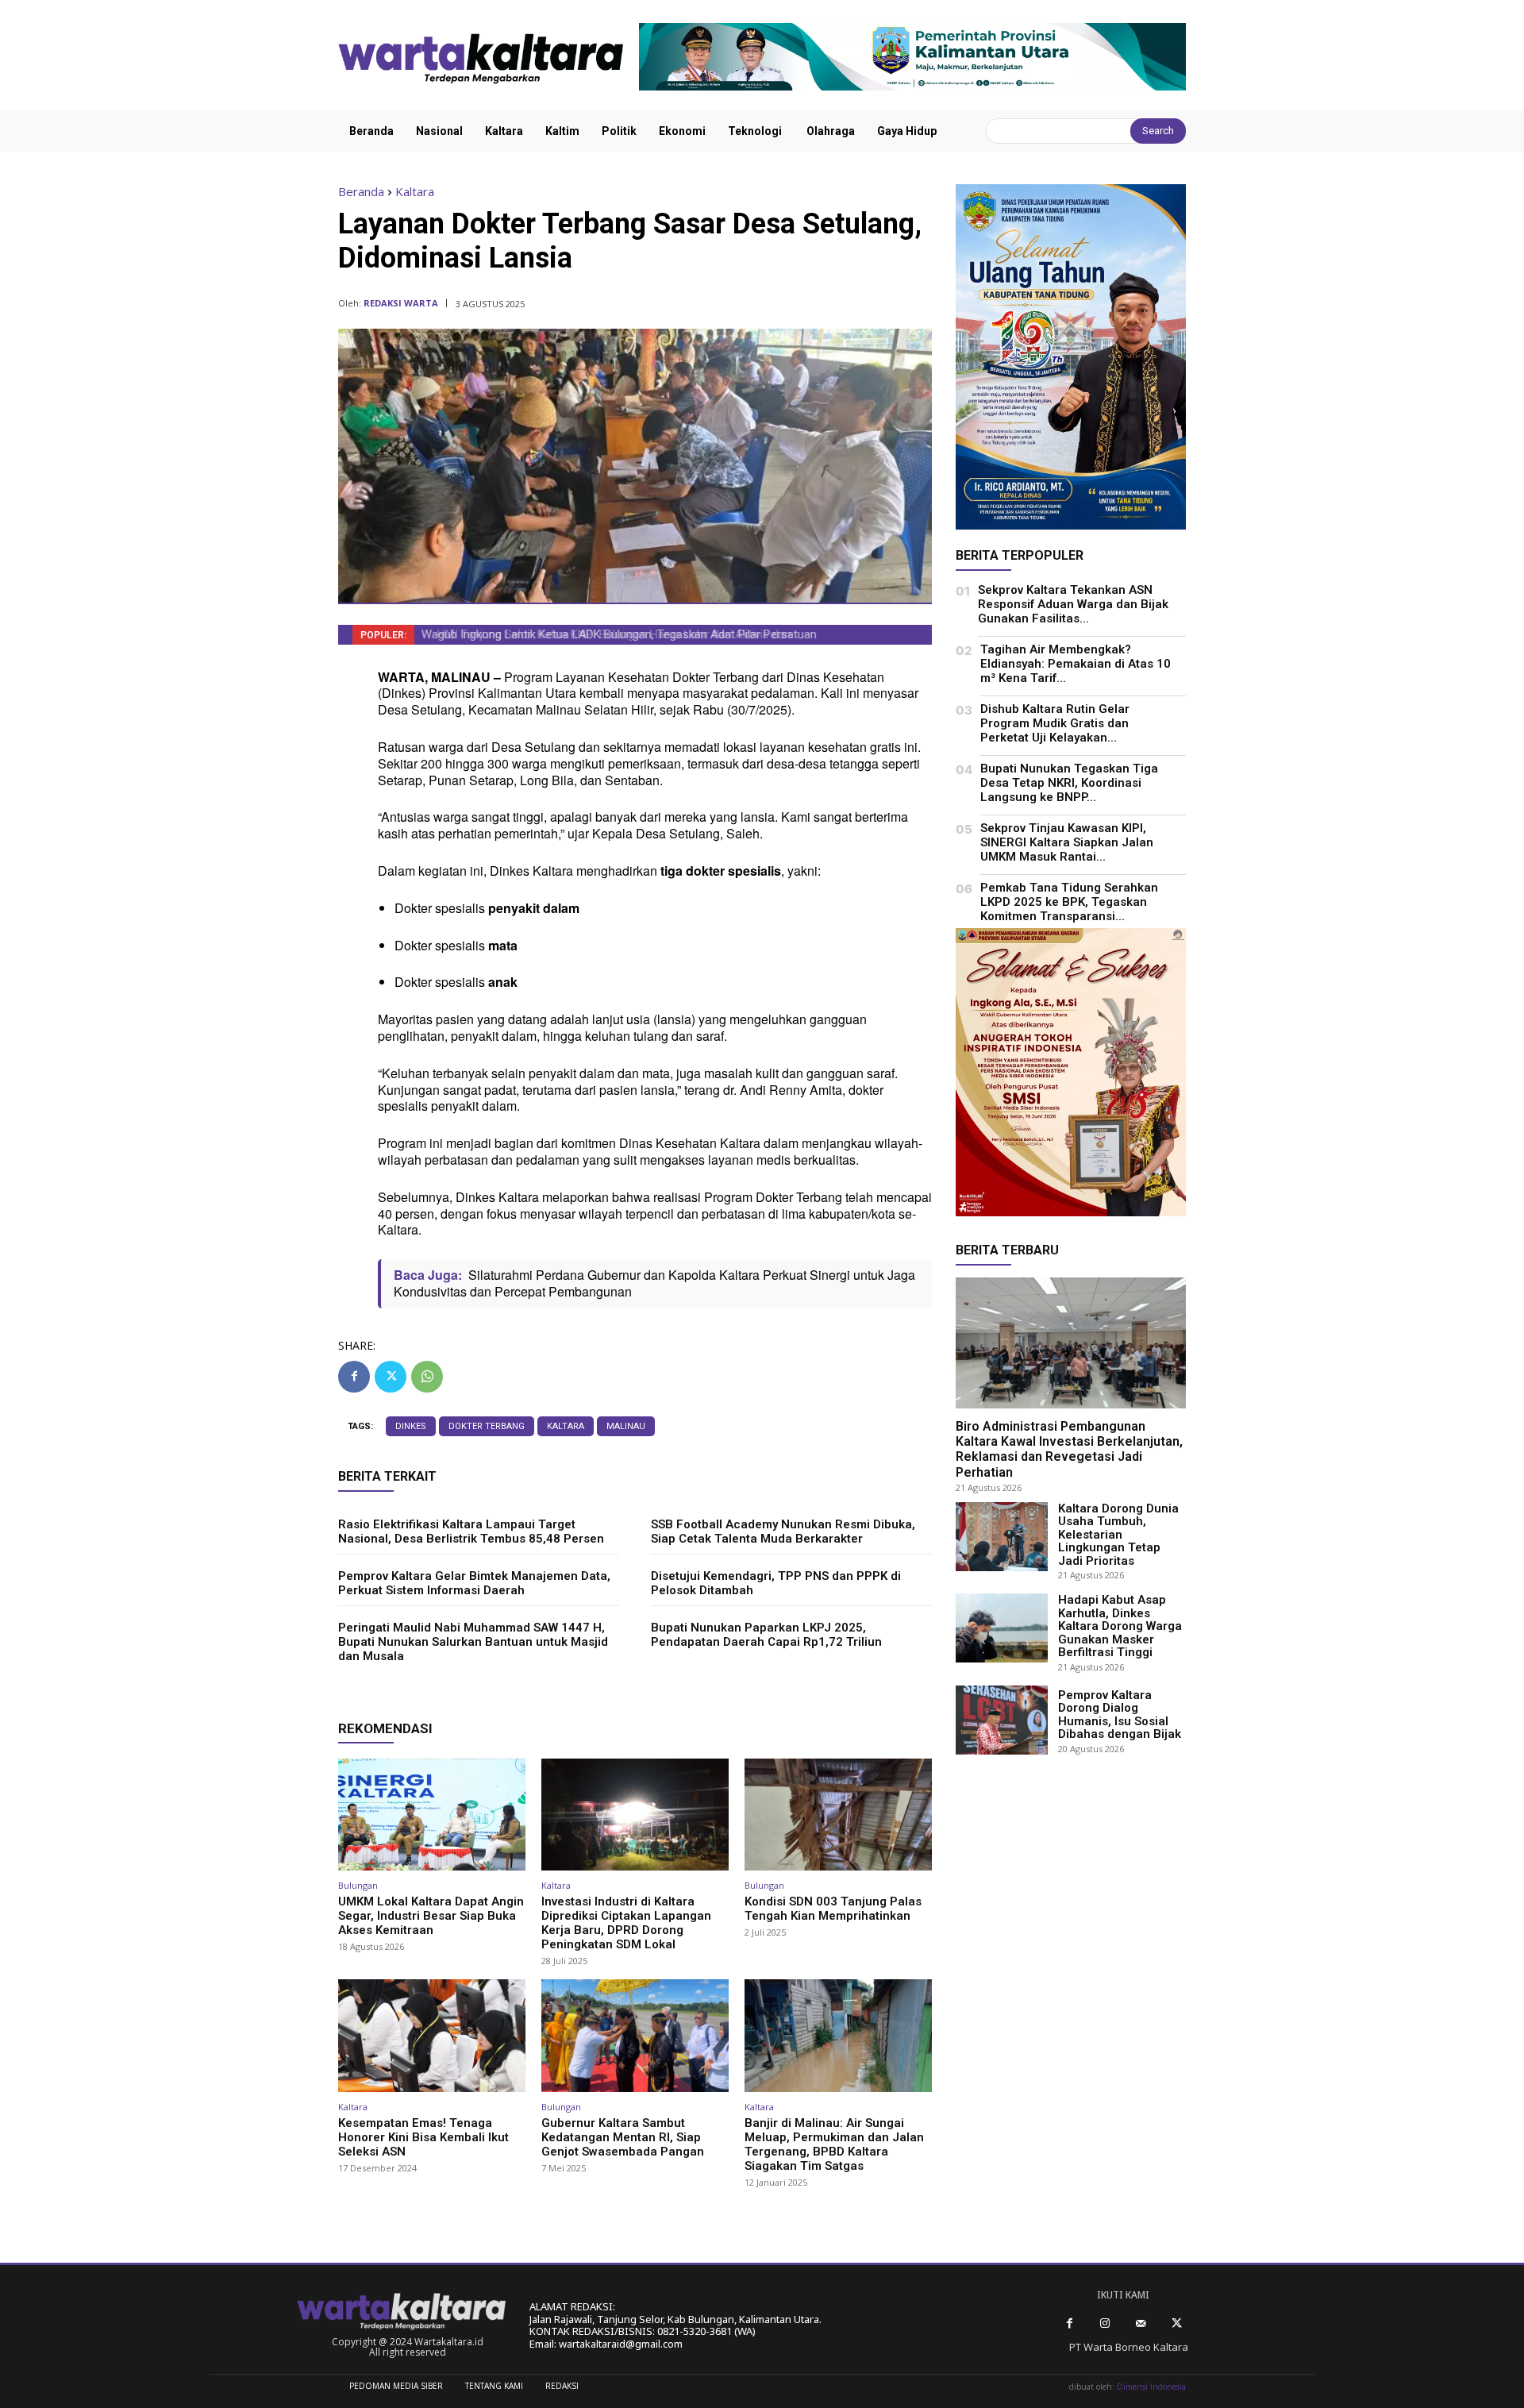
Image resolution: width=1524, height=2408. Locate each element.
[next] (908, 635)
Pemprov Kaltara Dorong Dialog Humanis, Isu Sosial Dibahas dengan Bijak (1120, 1715)
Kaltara (415, 191)
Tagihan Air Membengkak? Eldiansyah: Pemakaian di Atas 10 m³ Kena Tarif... (1076, 664)
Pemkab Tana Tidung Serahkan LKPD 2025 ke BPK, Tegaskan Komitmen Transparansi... (1069, 902)
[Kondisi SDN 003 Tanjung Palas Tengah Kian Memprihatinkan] (838, 1815)
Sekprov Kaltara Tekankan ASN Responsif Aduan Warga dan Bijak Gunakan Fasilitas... (1073, 604)
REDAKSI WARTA (401, 303)
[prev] (882, 635)
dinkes (411, 1426)
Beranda (361, 191)
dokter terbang (487, 1426)
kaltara (566, 1426)
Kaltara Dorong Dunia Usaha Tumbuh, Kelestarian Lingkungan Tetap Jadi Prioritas (1118, 1535)
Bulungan (358, 1885)
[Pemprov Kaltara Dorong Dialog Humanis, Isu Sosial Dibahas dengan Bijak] (1002, 1720)
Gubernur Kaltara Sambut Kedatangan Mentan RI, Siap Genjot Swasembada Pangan (623, 2137)
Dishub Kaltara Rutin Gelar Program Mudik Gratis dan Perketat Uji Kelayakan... (1055, 723)
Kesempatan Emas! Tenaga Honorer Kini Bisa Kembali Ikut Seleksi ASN (423, 2137)
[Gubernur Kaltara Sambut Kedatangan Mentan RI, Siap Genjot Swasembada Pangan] (635, 2036)
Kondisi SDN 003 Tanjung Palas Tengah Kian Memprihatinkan (833, 1909)
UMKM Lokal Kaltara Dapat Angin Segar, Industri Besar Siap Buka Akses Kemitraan (431, 1916)
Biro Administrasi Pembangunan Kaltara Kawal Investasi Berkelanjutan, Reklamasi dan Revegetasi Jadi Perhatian (1069, 1449)
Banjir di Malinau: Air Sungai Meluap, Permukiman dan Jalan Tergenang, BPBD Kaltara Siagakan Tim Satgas (834, 2144)
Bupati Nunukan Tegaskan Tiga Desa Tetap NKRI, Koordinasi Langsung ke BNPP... (1069, 783)
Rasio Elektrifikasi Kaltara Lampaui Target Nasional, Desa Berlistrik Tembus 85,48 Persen (471, 1531)
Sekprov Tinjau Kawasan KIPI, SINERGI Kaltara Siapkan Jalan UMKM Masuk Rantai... (1067, 842)
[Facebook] (354, 1377)
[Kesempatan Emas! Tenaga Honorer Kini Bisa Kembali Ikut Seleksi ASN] (432, 2036)
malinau (626, 1426)
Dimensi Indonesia (1151, 2387)
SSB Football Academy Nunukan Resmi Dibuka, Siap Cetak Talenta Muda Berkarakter (783, 1531)
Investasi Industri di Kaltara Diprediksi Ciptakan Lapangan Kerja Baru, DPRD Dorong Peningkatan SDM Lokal (626, 1923)
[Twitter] (391, 1377)
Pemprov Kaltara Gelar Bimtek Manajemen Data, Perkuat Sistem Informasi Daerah (474, 1583)
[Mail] (1141, 2323)
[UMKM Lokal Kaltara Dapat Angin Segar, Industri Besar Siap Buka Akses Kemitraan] (432, 1815)
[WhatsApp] (427, 1377)
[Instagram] (1105, 2323)
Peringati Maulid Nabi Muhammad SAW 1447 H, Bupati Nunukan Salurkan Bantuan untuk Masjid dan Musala (473, 1642)
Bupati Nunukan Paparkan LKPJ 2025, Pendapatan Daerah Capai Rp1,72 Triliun (766, 1635)
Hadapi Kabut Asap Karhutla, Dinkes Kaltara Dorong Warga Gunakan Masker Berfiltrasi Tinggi (1120, 1626)
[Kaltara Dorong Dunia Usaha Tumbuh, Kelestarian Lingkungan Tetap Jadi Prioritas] (1002, 1537)
